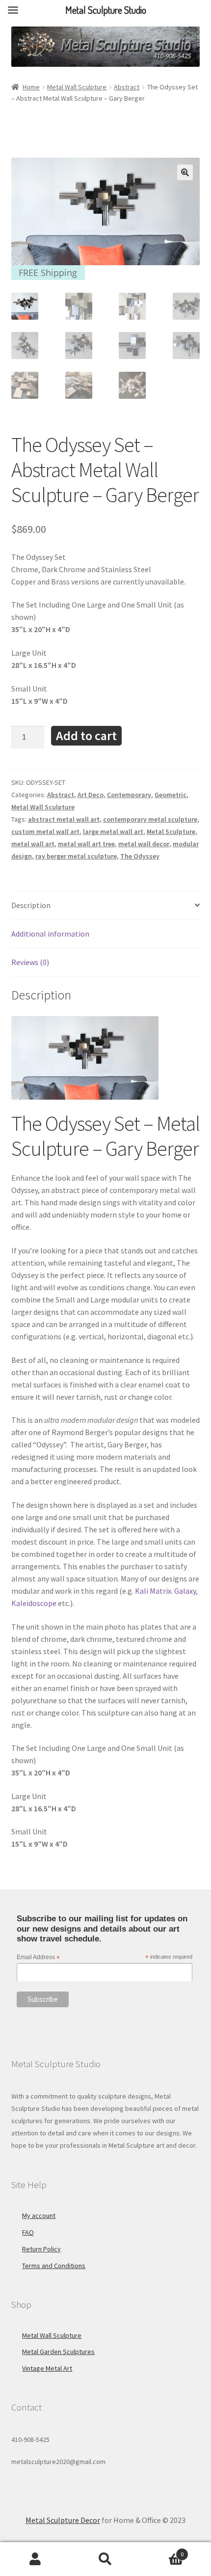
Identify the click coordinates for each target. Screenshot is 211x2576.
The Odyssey (140, 856)
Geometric (171, 795)
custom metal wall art (45, 831)
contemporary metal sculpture (150, 819)
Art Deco (91, 795)
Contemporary (129, 795)
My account (39, 2216)
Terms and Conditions (54, 2266)
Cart (162, 2551)
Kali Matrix (153, 1591)
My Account (35, 2559)
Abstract (127, 87)
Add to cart (86, 735)
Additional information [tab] (50, 934)
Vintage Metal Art (47, 2368)
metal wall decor (144, 844)
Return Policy (41, 2249)
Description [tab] (31, 905)
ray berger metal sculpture (76, 856)
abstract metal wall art (64, 819)
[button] (185, 172)
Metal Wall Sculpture (77, 87)
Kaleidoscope (34, 1603)
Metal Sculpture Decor (63, 2520)
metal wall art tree (86, 844)
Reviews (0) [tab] (30, 962)
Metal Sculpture (171, 831)
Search (105, 2559)
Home (31, 87)
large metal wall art (113, 831)
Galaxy (185, 1591)
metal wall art (33, 844)
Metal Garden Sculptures (58, 2352)
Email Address (38, 1958)
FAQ (28, 2232)
